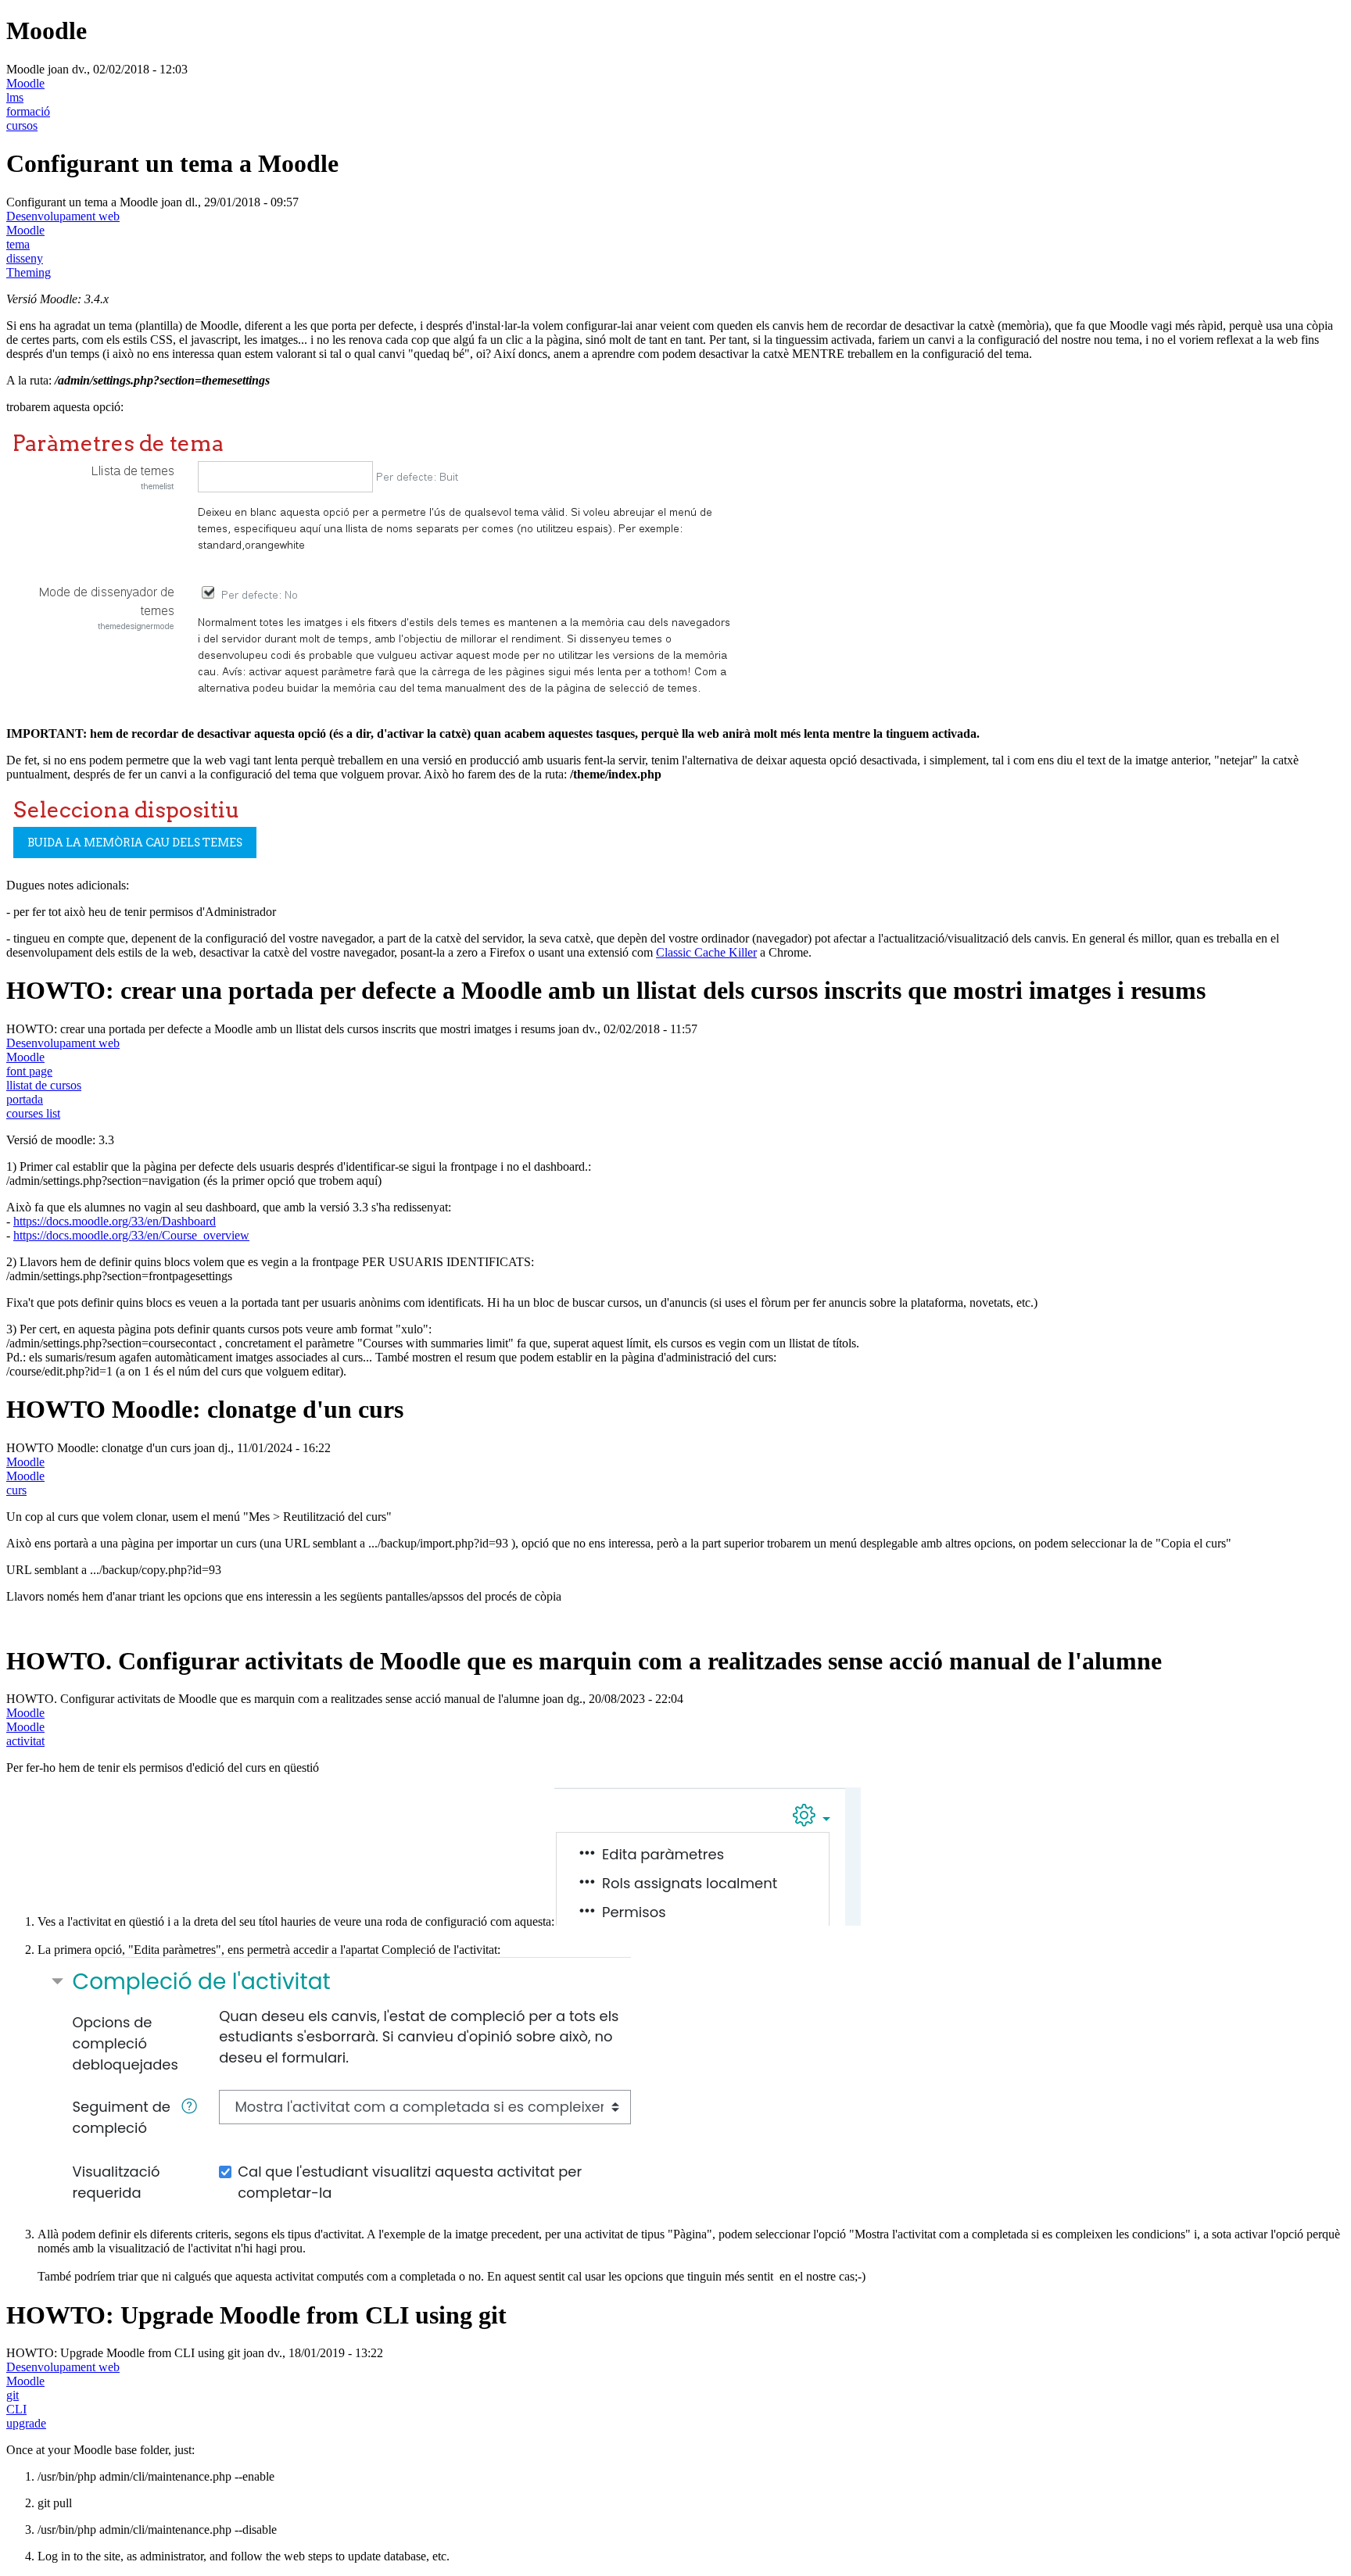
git (13, 2395)
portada (25, 1099)
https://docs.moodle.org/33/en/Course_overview (131, 1235)
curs (16, 1490)
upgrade (26, 2423)
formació (28, 111)
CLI (16, 2409)
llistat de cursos (44, 1085)
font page (29, 1071)
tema (18, 244)
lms (15, 97)
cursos (22, 125)
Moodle (25, 83)
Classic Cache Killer (706, 952)
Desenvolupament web (63, 216)
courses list (33, 1113)
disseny (25, 258)
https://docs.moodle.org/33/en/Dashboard (115, 1221)
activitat (25, 1741)
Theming (29, 272)
